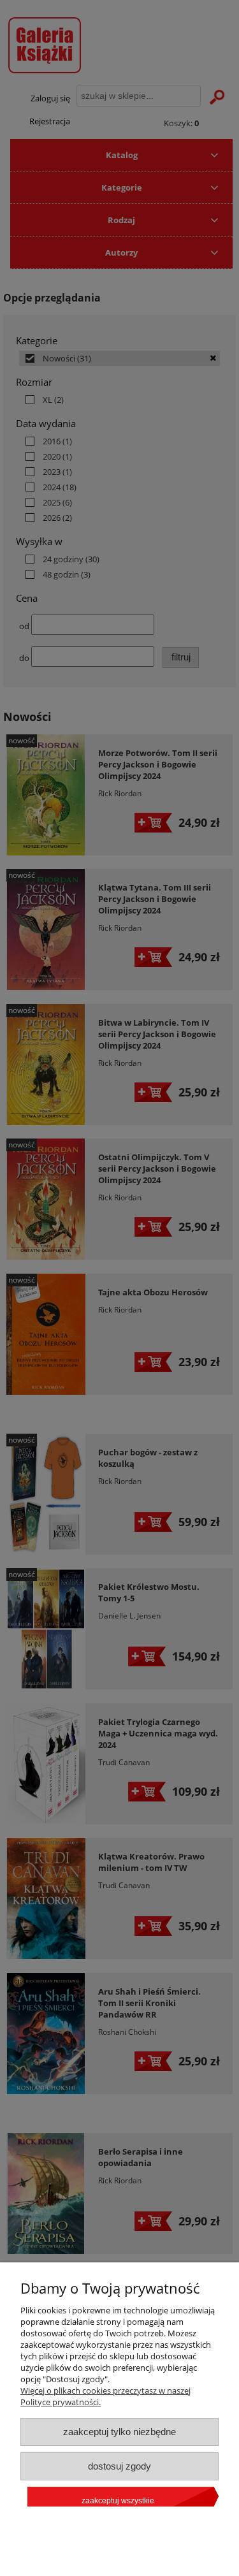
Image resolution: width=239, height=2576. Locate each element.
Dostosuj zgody (119, 2466)
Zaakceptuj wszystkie (118, 2501)
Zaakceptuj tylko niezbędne (119, 2432)
